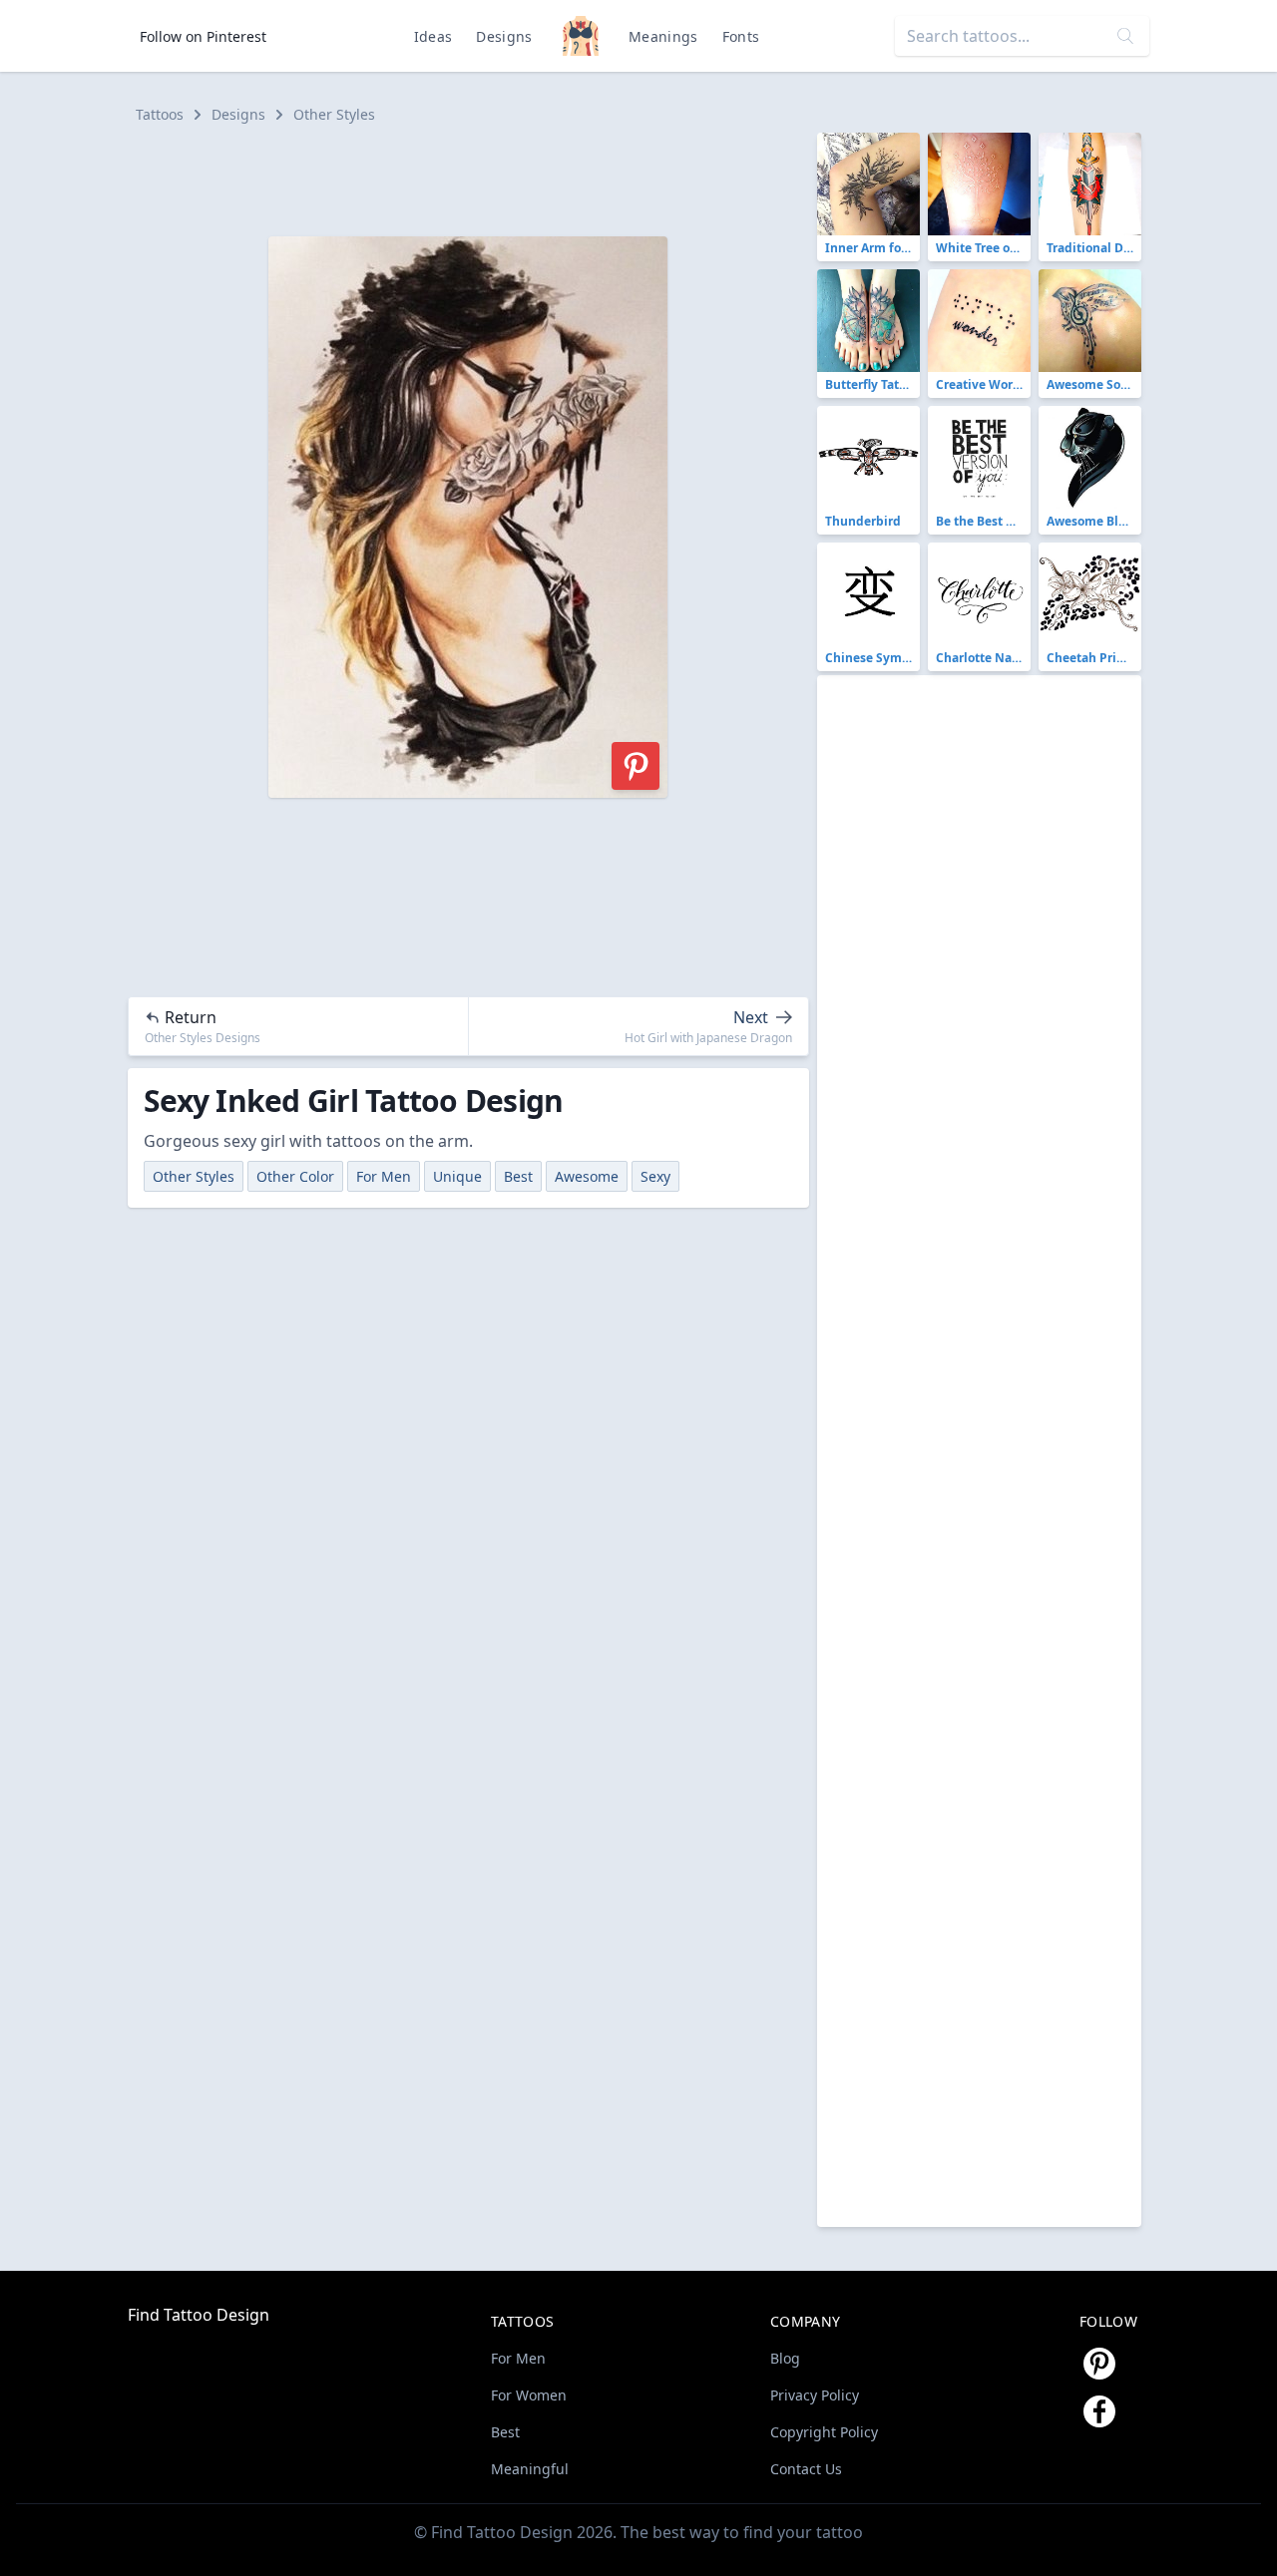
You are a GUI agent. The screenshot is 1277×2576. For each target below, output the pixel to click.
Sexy (655, 1176)
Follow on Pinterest (203, 36)
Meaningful (530, 2469)
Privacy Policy (815, 2395)
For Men (384, 1176)
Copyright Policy (824, 2432)
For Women (529, 2395)
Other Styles (334, 114)
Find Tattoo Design (199, 2315)
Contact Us (806, 2469)
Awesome (587, 1176)
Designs (504, 36)
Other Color (295, 1176)
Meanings (663, 36)
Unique (457, 1176)
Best (518, 1176)
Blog (785, 2358)
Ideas (433, 36)
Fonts (741, 36)
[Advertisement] (477, 178)
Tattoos (160, 114)
